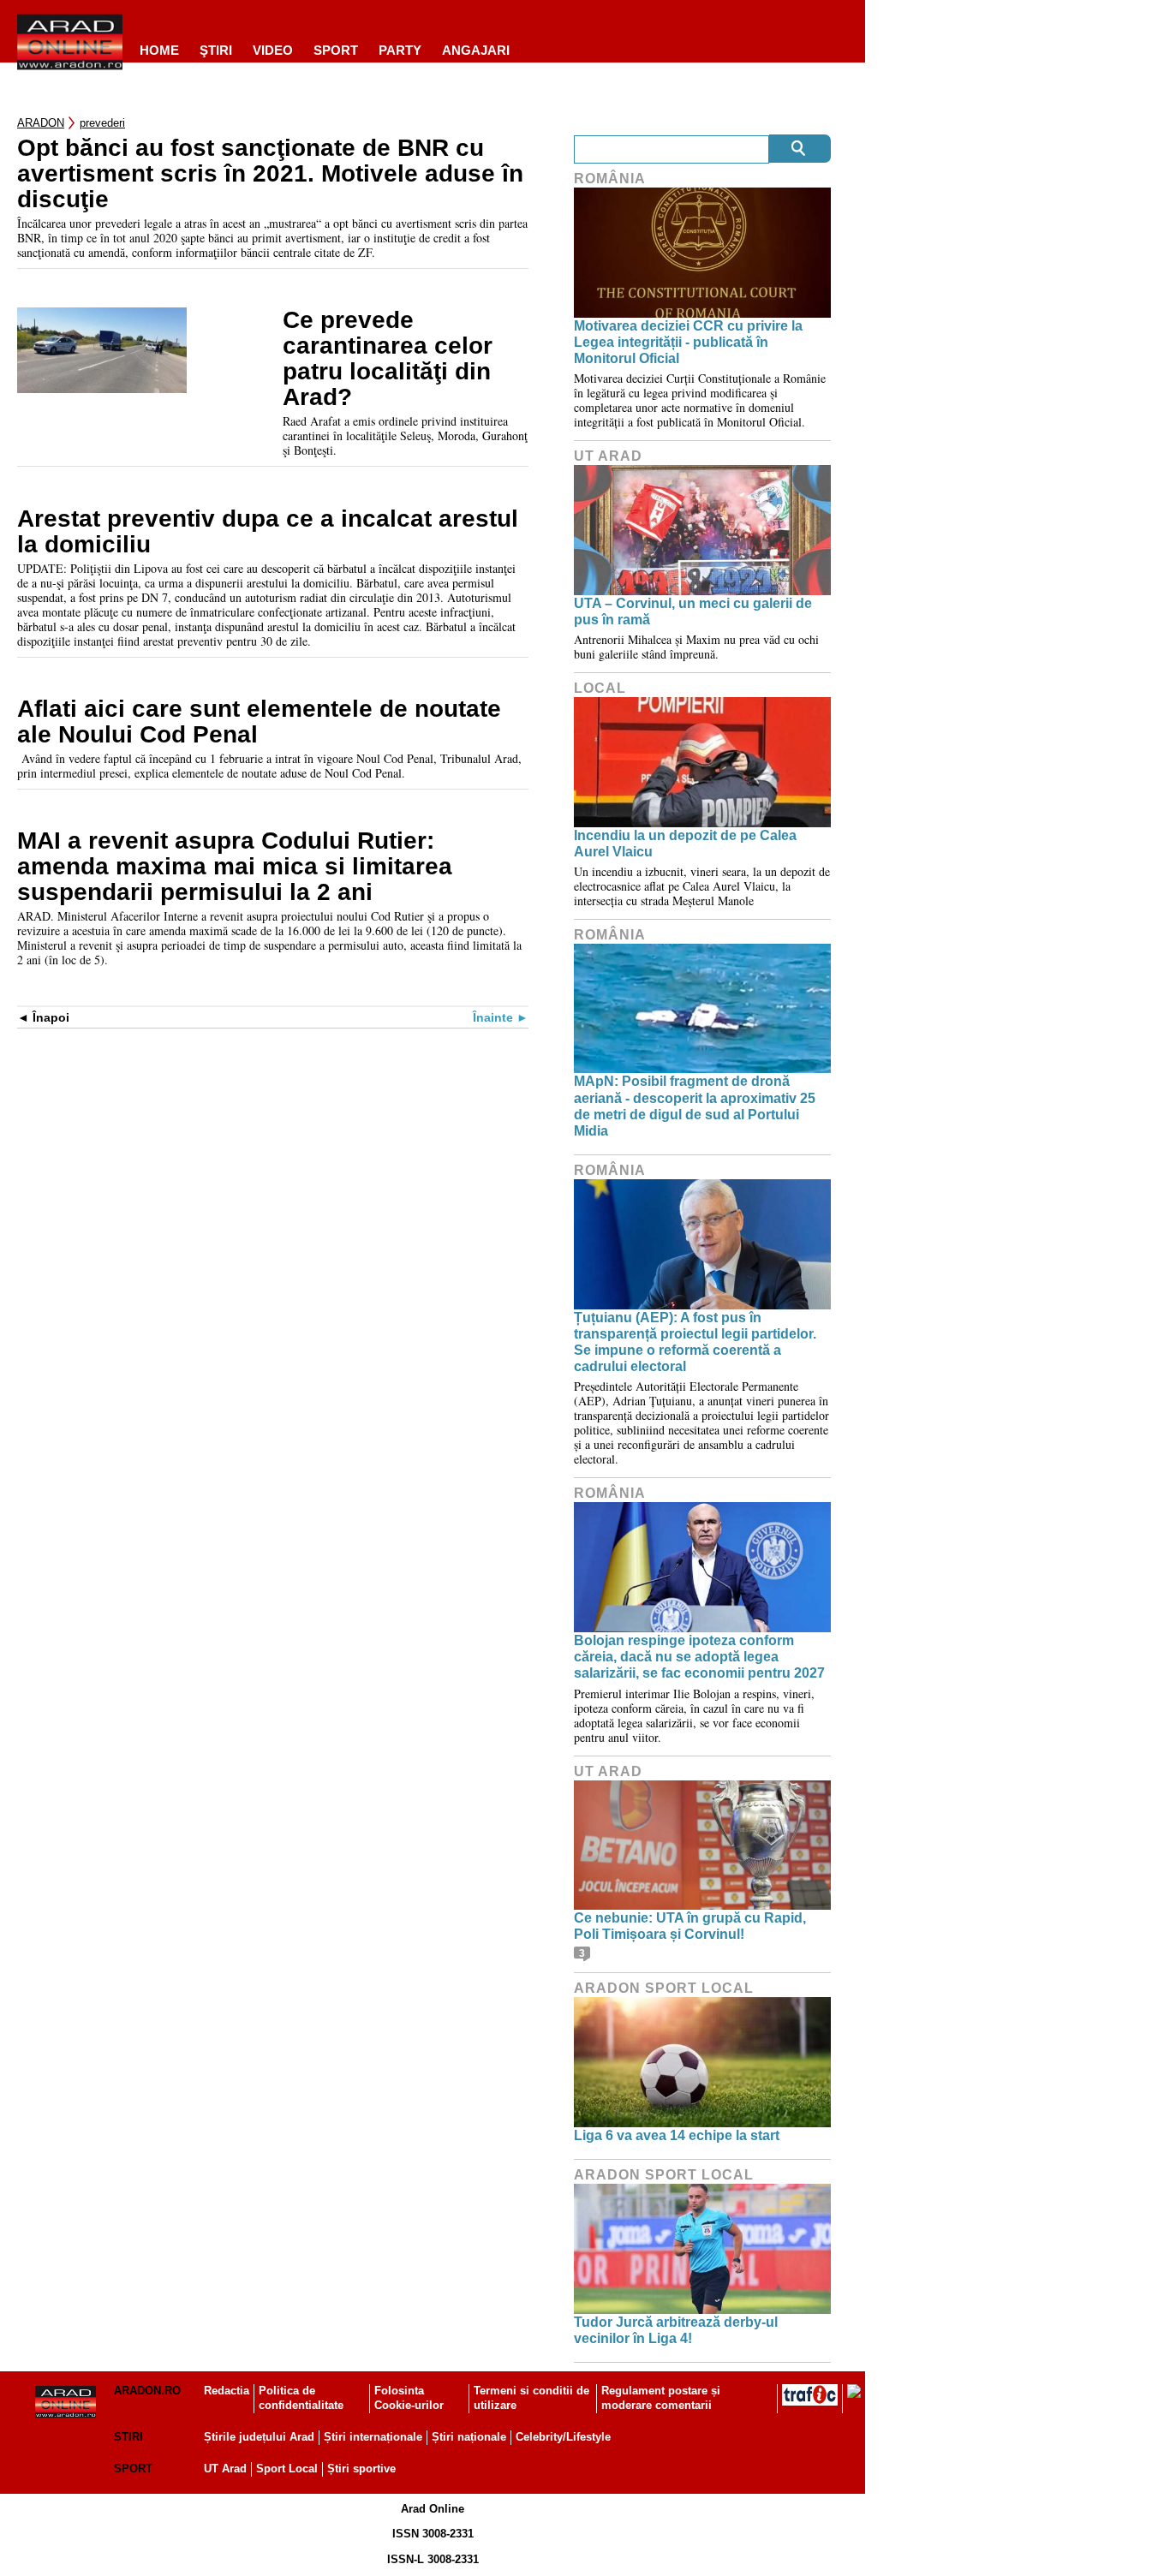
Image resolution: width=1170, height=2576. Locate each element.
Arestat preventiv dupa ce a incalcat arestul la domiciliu (268, 532)
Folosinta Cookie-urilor (409, 2398)
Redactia (227, 2391)
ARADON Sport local (664, 1988)
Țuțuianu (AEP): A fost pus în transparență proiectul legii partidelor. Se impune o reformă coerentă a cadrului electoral (695, 1342)
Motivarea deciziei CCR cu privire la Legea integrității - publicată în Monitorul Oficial (688, 342)
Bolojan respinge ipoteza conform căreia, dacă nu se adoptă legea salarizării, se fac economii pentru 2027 (699, 1657)
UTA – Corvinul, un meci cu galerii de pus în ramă (693, 611)
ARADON (41, 123)
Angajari (476, 50)
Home (159, 50)
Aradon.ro (147, 2391)
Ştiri (216, 50)
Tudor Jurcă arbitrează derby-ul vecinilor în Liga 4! (676, 2330)
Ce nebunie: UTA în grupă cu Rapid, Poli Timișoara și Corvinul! (690, 1926)
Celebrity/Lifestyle (563, 2437)
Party (400, 50)
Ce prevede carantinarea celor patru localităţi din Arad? (388, 359)
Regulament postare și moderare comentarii (661, 2398)
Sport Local (287, 2469)
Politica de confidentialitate (301, 2398)
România (610, 179)
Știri (128, 2437)
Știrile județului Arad (259, 2437)
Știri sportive (361, 2469)
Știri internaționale (373, 2437)
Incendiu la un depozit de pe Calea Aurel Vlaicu (685, 844)
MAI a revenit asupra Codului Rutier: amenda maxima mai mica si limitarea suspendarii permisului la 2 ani (235, 867)
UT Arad (608, 456)
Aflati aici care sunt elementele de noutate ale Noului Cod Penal (259, 722)
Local (600, 688)
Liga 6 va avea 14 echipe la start (677, 2135)
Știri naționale (469, 2437)
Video (273, 50)
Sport (336, 50)
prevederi (102, 123)
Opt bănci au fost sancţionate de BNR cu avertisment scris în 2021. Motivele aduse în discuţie (270, 174)
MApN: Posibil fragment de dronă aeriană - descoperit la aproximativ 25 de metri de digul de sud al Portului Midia (695, 1106)
